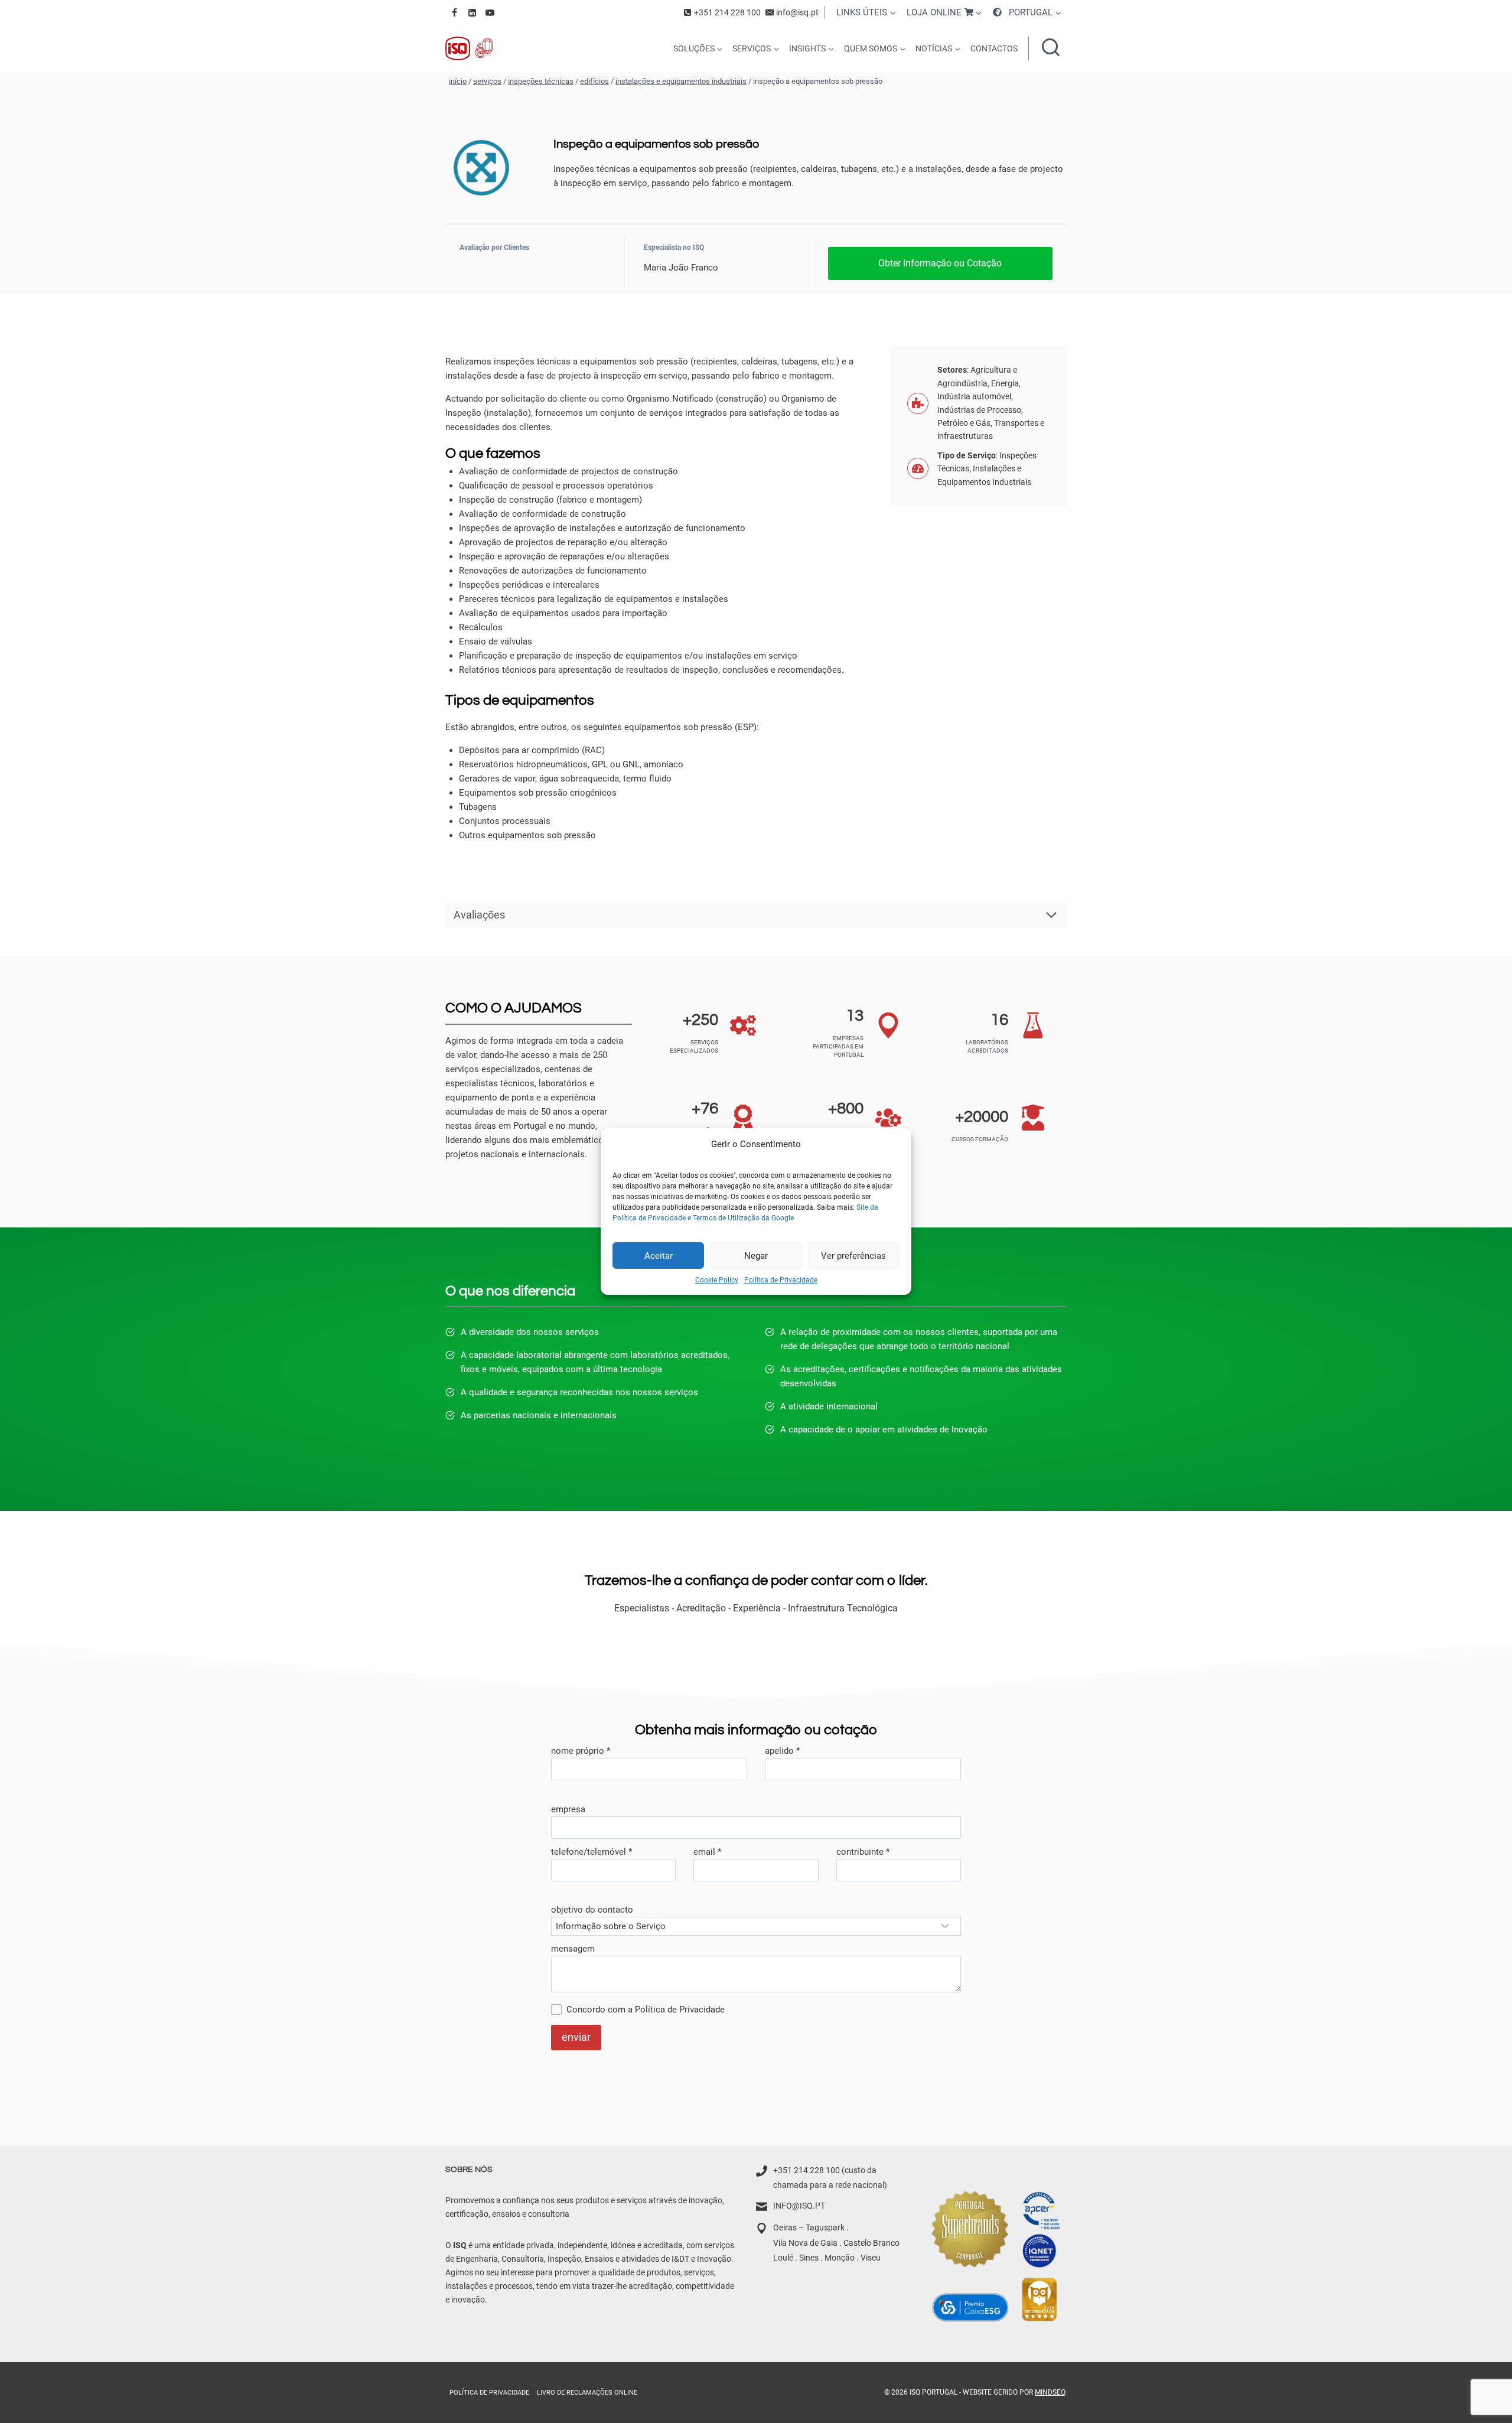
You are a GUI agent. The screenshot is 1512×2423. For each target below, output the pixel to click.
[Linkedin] (472, 12)
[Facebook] (454, 12)
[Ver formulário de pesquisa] (1051, 48)
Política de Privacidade (781, 1280)
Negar (756, 1255)
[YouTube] (490, 12)
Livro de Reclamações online (587, 2393)
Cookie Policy (717, 1280)
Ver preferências (853, 1255)
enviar (576, 2037)
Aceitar (659, 1255)
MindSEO (1050, 2392)
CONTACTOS (994, 48)
